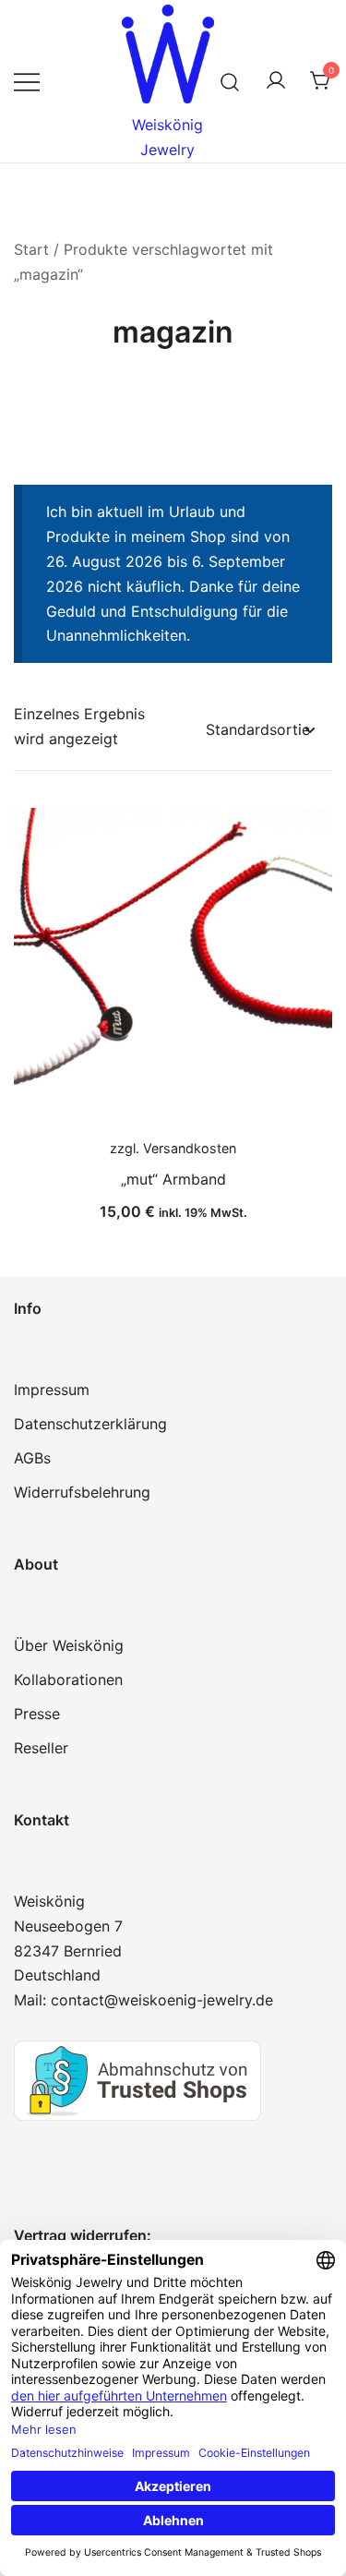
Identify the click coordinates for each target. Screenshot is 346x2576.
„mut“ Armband (173, 1179)
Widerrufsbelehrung (82, 1492)
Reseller (41, 1748)
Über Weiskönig (69, 1645)
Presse (37, 1714)
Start (31, 249)
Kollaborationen (68, 1679)
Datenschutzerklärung (90, 1424)
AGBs (32, 1458)
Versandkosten (190, 1148)
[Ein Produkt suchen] (230, 81)
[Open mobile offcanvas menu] (27, 82)
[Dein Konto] (276, 81)
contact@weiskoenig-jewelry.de (162, 2000)
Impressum (52, 1390)
